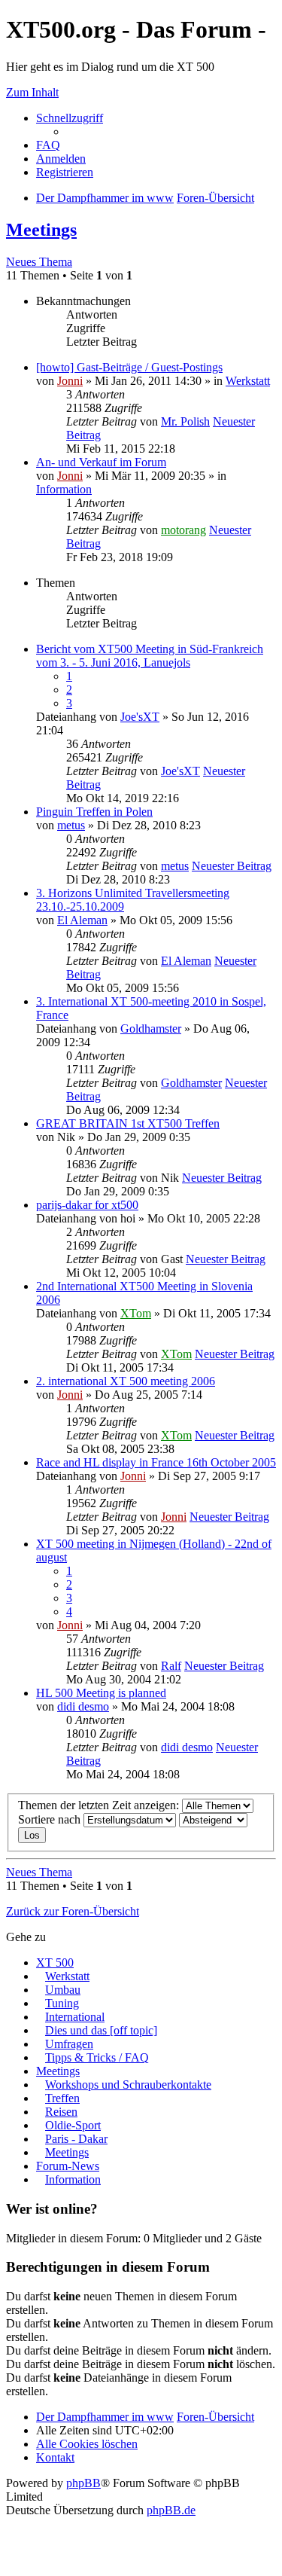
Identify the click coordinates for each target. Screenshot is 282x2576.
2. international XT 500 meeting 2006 (126, 1381)
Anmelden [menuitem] (61, 159)
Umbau (63, 1990)
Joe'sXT (140, 717)
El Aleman (82, 920)
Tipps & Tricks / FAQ (97, 2057)
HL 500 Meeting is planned (101, 1693)
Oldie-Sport (73, 2125)
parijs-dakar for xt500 (87, 1205)
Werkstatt (248, 381)
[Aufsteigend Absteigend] (213, 1819)
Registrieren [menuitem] (65, 172)
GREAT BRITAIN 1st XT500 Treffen (128, 1123)
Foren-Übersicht (215, 2417)
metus (71, 825)
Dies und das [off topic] (101, 2030)
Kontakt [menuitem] (55, 2457)
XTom (136, 1313)
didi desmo (83, 1706)
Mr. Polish (185, 421)
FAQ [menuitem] (48, 145)
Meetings (41, 230)
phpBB (83, 2483)
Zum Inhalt (32, 92)
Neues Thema (39, 262)
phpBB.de (171, 2510)
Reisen (61, 2112)
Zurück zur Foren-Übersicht (73, 1911)
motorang (183, 530)
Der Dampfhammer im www (105, 2417)
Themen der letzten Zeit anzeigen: (100, 1805)
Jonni (70, 381)
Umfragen (69, 2044)
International (75, 2017)
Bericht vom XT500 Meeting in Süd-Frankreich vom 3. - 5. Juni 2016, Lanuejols (150, 656)
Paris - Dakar (76, 2139)
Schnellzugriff (70, 118)
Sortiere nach (51, 1819)
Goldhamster (151, 1029)
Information (64, 489)
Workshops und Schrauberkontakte (128, 2085)
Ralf (171, 1666)
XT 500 (55, 1963)
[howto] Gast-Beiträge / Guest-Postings (129, 367)
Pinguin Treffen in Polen (94, 812)
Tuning (62, 2003)
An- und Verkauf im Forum (101, 462)
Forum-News (68, 2166)
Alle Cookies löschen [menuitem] (87, 2444)
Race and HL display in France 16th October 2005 (156, 1462)
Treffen (62, 2098)
